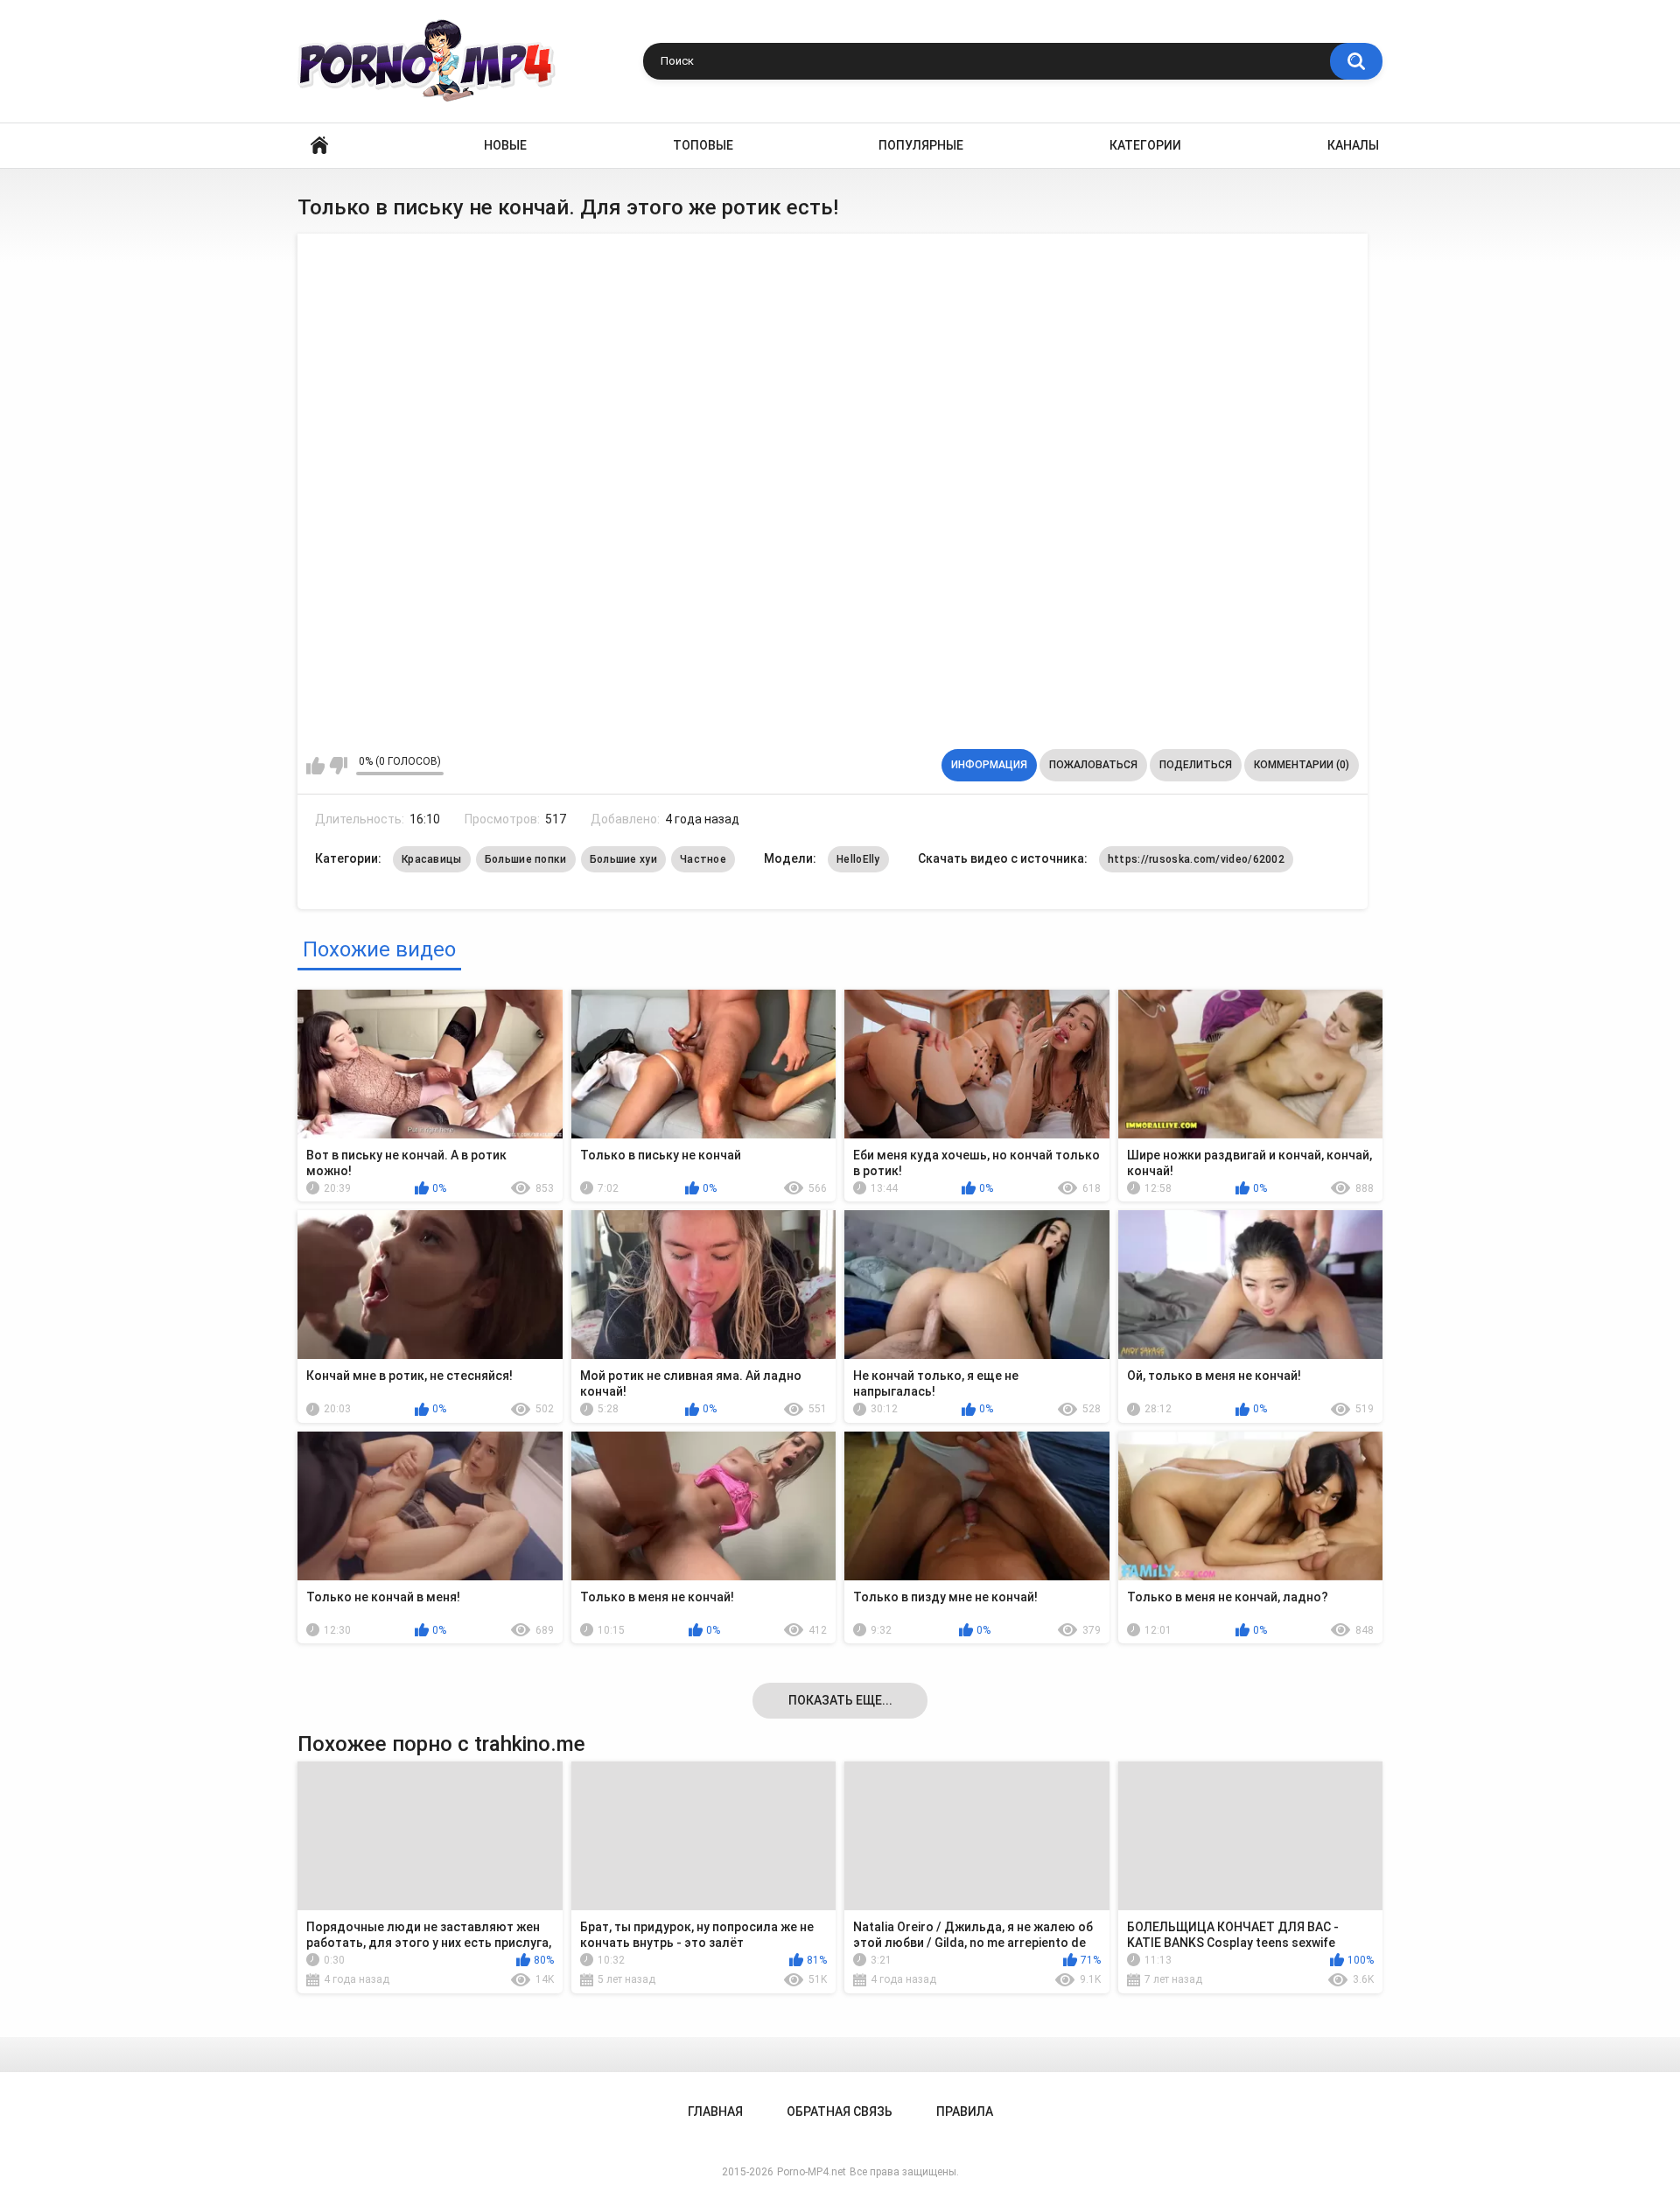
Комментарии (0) (1302, 765)
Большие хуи (623, 859)
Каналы (1353, 145)
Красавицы (432, 859)
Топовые (703, 145)
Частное (703, 859)
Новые (505, 145)
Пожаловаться (1093, 765)
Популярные (921, 145)
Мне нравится (315, 766)
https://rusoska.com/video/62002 (1196, 859)
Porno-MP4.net (812, 2172)
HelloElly (858, 859)
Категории (1145, 145)
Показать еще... (840, 1700)
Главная (319, 146)
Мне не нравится (338, 766)
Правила (965, 2111)
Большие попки (526, 859)
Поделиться (1196, 765)
